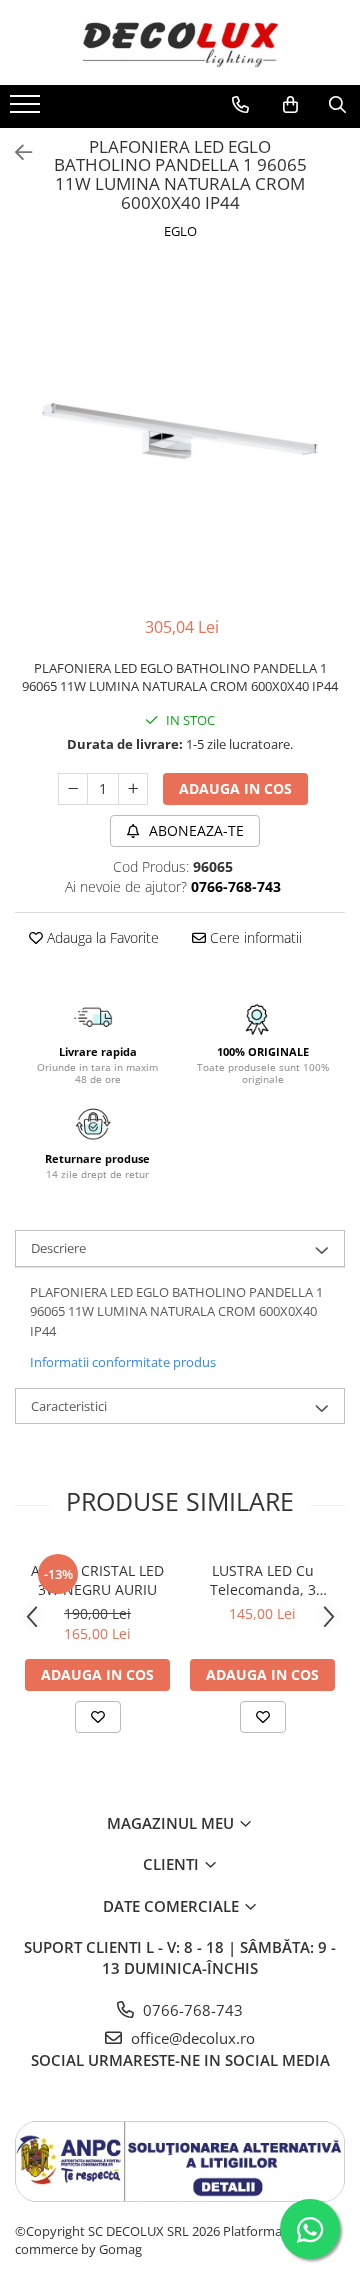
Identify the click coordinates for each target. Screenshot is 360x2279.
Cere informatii (254, 937)
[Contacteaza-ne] (240, 105)
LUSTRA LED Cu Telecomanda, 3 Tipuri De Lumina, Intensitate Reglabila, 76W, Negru (263, 1580)
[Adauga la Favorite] (98, 1717)
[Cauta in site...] (337, 105)
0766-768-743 (191, 2010)
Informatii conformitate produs (123, 1362)
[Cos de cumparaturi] (290, 105)
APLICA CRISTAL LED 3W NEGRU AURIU (97, 1580)
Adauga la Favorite (101, 937)
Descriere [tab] (58, 1248)
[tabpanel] (180, 431)
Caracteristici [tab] (69, 1406)
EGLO (180, 231)
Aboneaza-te (194, 830)
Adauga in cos (235, 788)
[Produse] (27, 110)
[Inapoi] (15, 152)
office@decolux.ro (191, 2038)
